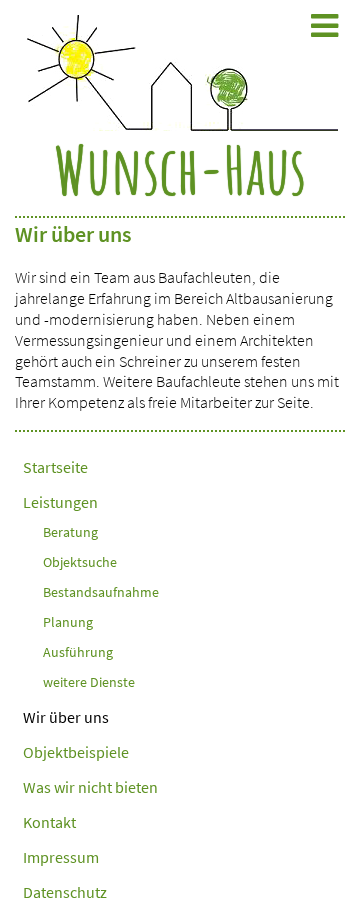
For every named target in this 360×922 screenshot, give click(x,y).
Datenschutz (65, 892)
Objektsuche (80, 562)
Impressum (61, 857)
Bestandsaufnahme (101, 592)
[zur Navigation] (324, 26)
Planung (68, 622)
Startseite (55, 467)
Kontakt (49, 822)
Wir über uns (66, 717)
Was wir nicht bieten (90, 787)
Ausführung (78, 652)
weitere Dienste (89, 682)
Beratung (70, 532)
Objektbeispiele (76, 752)
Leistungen (60, 502)
